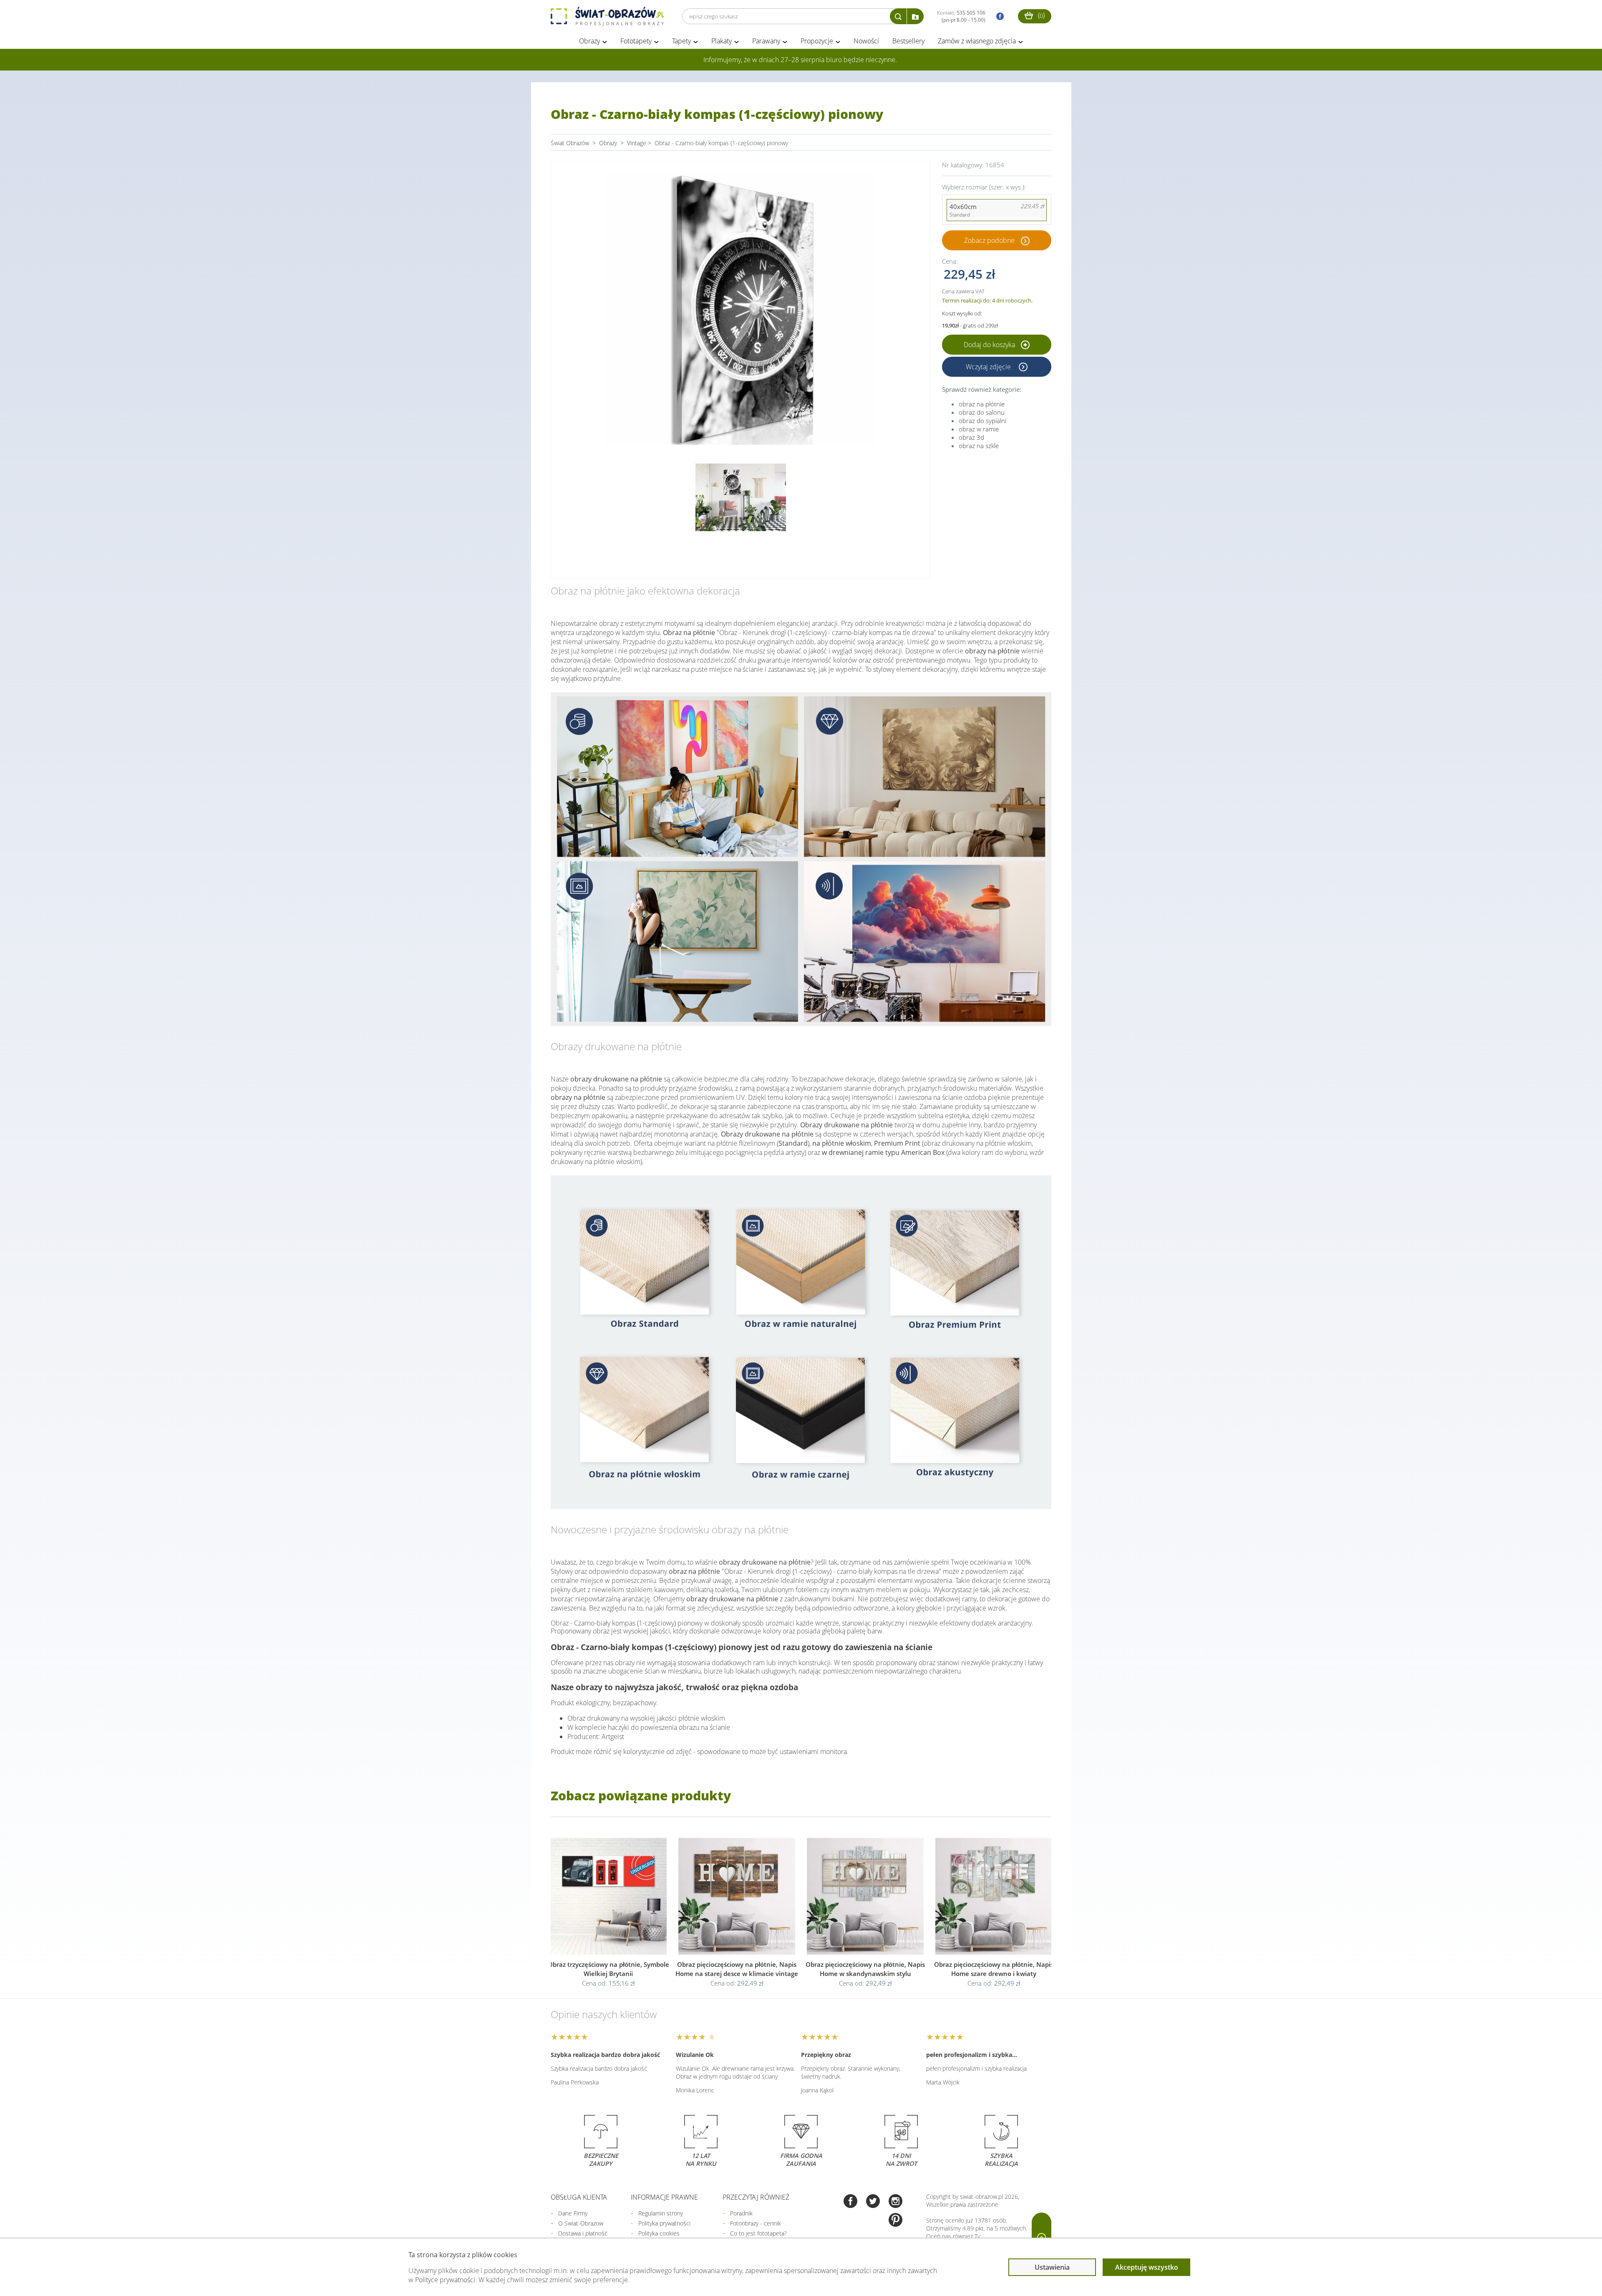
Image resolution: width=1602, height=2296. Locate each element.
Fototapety (636, 41)
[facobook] (998, 16)
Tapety (681, 41)
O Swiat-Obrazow (581, 2223)
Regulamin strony (661, 2213)
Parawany (766, 41)
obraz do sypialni (982, 421)
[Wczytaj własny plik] (915, 16)
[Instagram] (895, 2202)
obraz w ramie (979, 429)
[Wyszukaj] (898, 16)
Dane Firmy (573, 2213)
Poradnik (741, 2213)
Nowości (866, 41)
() (1040, 15)
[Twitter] (873, 2202)
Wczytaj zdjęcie (989, 367)
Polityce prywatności (445, 2280)
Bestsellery (908, 41)
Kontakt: (961, 16)
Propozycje (817, 41)
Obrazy (589, 41)
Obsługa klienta (579, 2197)
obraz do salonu (982, 412)
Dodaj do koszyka (990, 345)
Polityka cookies (659, 2233)
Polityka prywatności (664, 2223)
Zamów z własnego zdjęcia (977, 41)
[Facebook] (850, 2202)
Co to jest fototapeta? (758, 2233)
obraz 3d (971, 437)
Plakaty (722, 41)
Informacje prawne (664, 2197)
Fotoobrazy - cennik (756, 2223)
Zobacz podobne (989, 240)
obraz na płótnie (982, 404)
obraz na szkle (979, 446)
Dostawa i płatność (583, 2233)
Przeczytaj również (756, 2197)
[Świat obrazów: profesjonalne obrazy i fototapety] (607, 16)
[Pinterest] (895, 2221)
